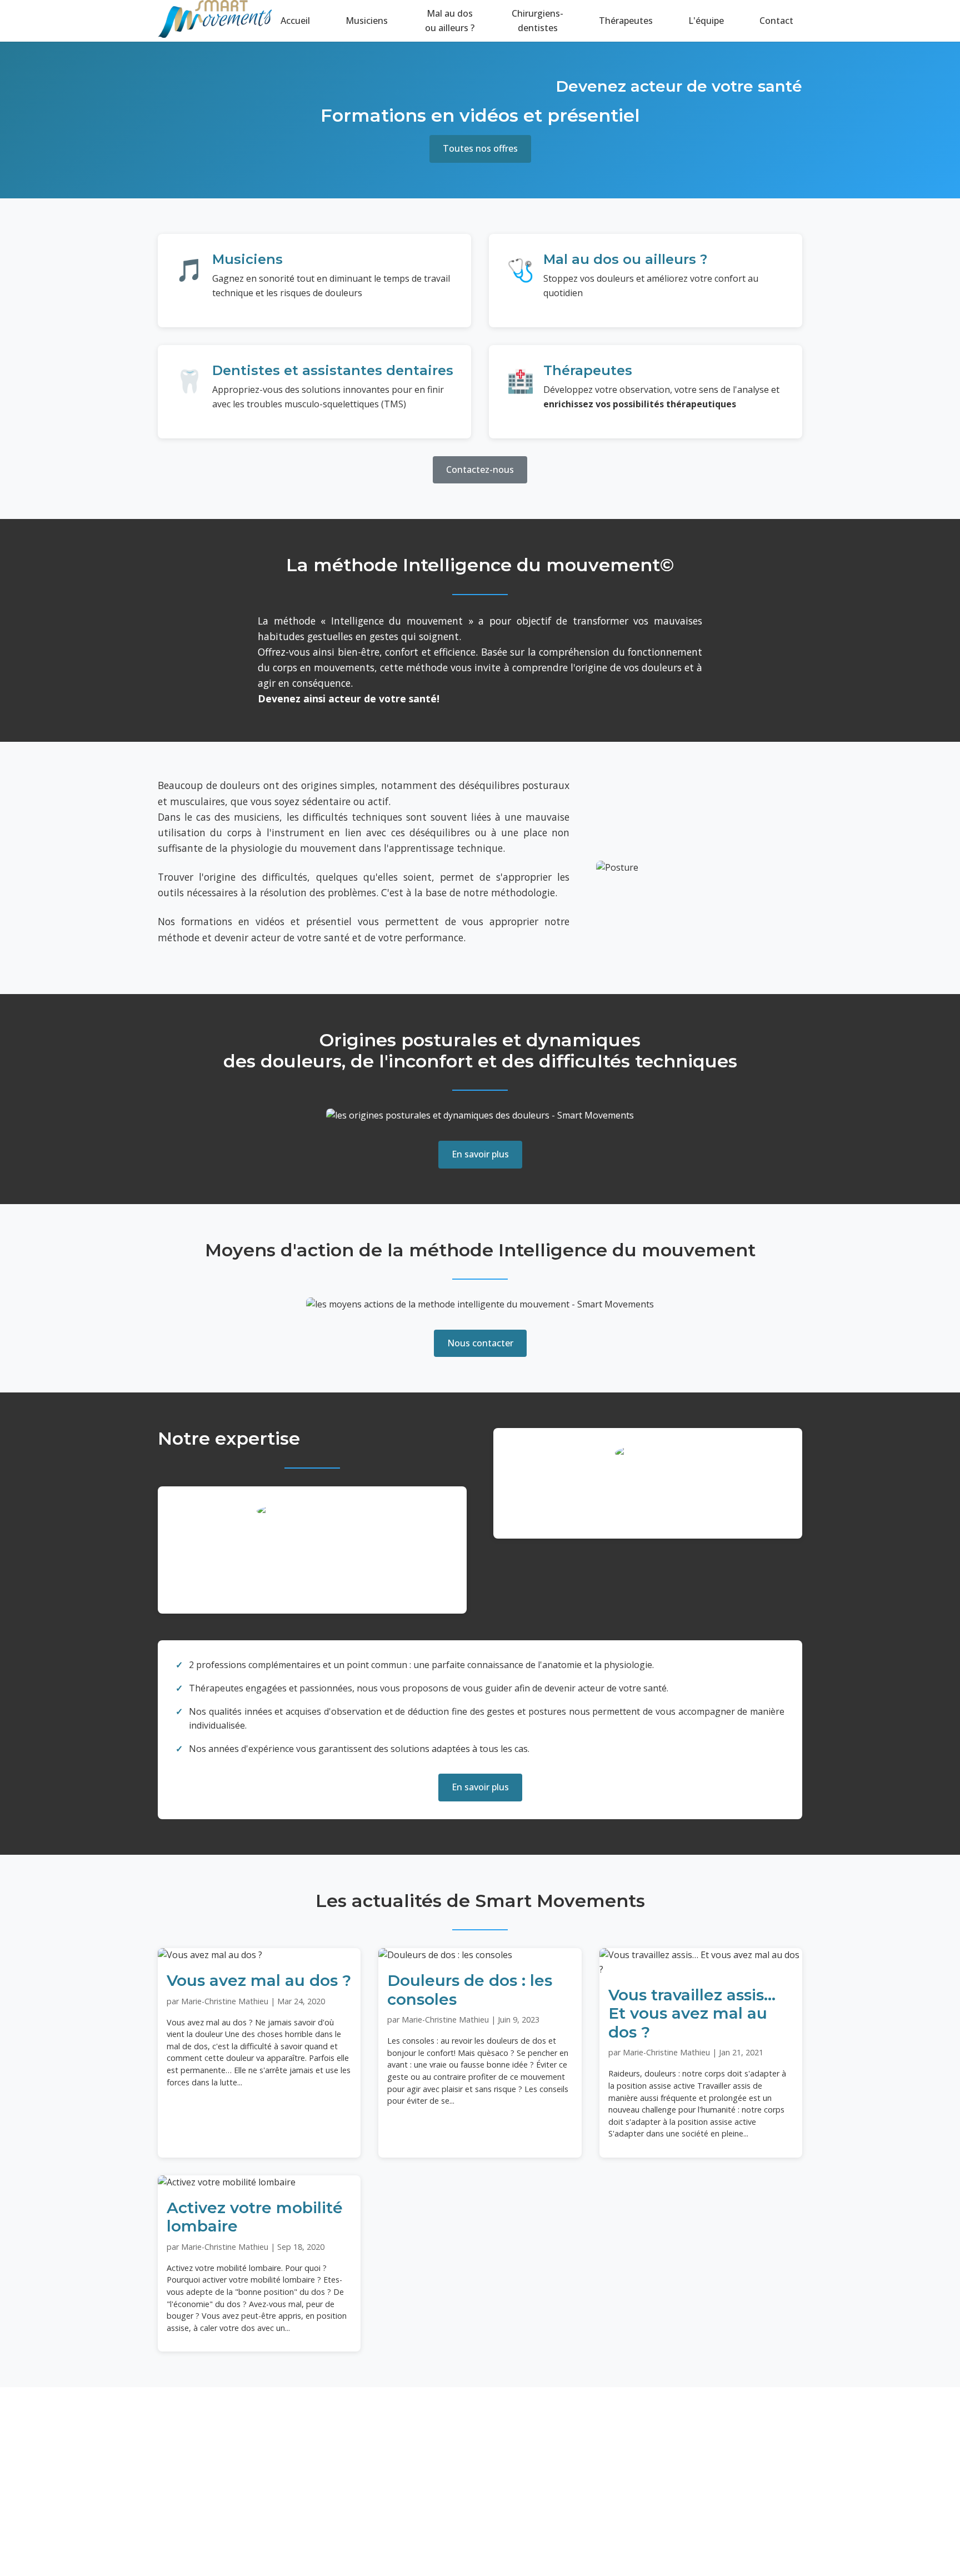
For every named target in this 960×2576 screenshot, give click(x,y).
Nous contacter (480, 1343)
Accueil (295, 21)
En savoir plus (480, 1154)
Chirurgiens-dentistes (537, 21)
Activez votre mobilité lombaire (255, 2217)
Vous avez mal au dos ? (259, 1980)
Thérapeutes (626, 21)
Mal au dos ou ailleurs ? (450, 21)
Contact (776, 21)
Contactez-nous (480, 470)
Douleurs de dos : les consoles (470, 1990)
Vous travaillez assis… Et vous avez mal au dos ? (692, 2013)
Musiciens (367, 21)
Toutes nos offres (480, 148)
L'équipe (706, 21)
